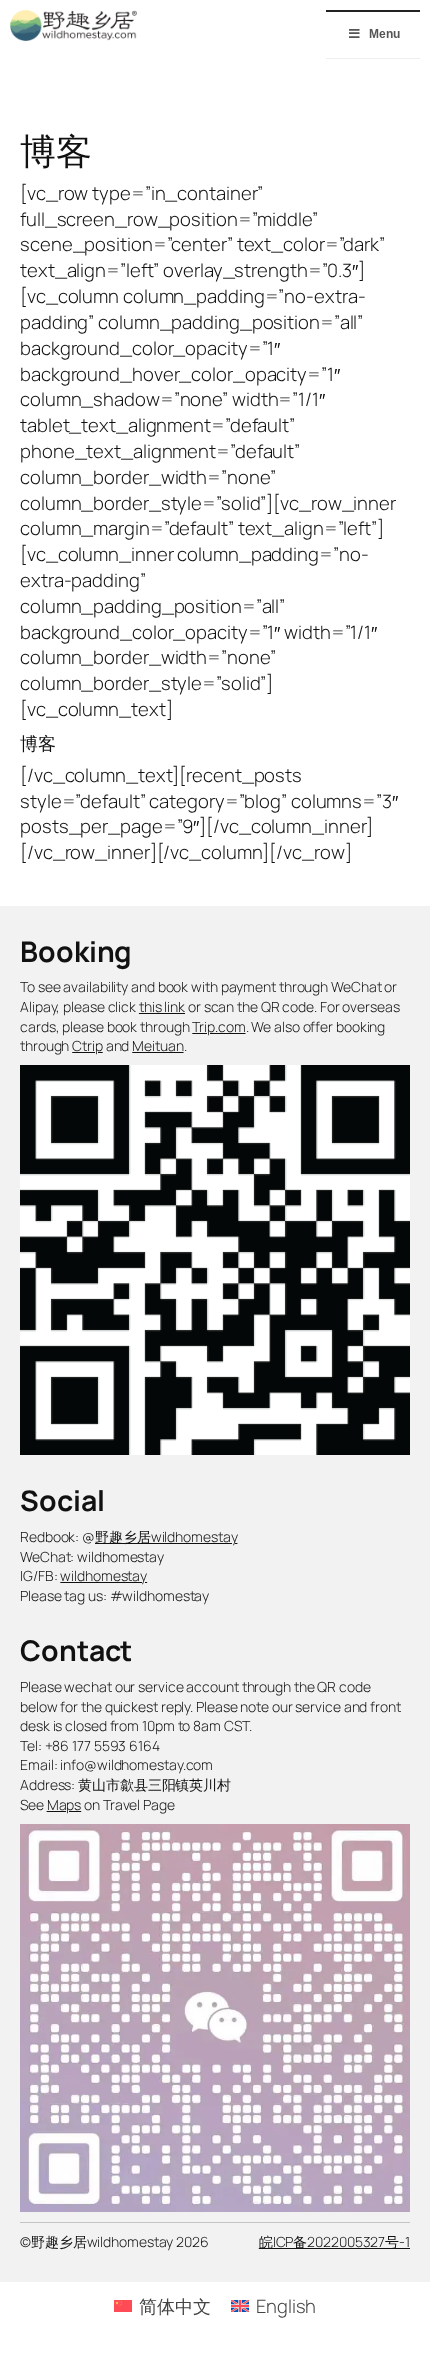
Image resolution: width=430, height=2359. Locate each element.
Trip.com (218, 1026)
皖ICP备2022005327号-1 (334, 2241)
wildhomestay (103, 1575)
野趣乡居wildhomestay (166, 1536)
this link (162, 1006)
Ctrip (87, 1045)
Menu (384, 34)
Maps (64, 1804)
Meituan (157, 1045)
